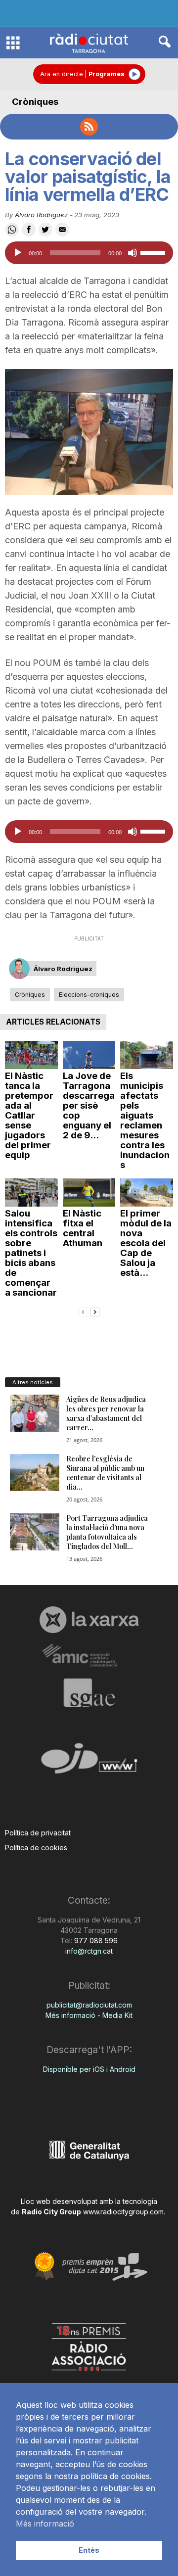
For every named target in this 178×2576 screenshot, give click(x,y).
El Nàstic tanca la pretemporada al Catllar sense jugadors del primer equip (29, 1115)
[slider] (154, 252)
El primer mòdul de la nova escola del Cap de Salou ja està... (146, 1243)
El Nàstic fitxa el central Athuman (83, 1228)
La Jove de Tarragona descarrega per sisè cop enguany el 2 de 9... (89, 1105)
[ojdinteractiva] (89, 1762)
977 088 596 (95, 1941)
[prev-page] (83, 1311)
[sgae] (89, 1692)
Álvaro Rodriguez (41, 215)
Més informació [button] (45, 2524)
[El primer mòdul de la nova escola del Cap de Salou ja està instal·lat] (147, 1193)
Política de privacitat (38, 1833)
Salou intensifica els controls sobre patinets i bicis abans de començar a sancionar (31, 1253)
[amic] (89, 1656)
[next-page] (95, 1311)
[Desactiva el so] (133, 253)
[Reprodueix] (18, 253)
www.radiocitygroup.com (123, 2212)
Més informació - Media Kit (89, 2015)
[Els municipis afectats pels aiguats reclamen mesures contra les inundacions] (147, 1055)
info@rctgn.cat (89, 1951)
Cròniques (35, 102)
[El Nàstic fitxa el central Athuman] (89, 1193)
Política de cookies (36, 1848)
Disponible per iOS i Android (89, 2069)
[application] (89, 253)
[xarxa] (89, 1620)
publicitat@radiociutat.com (89, 2005)
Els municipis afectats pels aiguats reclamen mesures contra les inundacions (145, 1120)
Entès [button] (89, 2550)
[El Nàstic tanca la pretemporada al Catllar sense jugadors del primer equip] (31, 1055)
